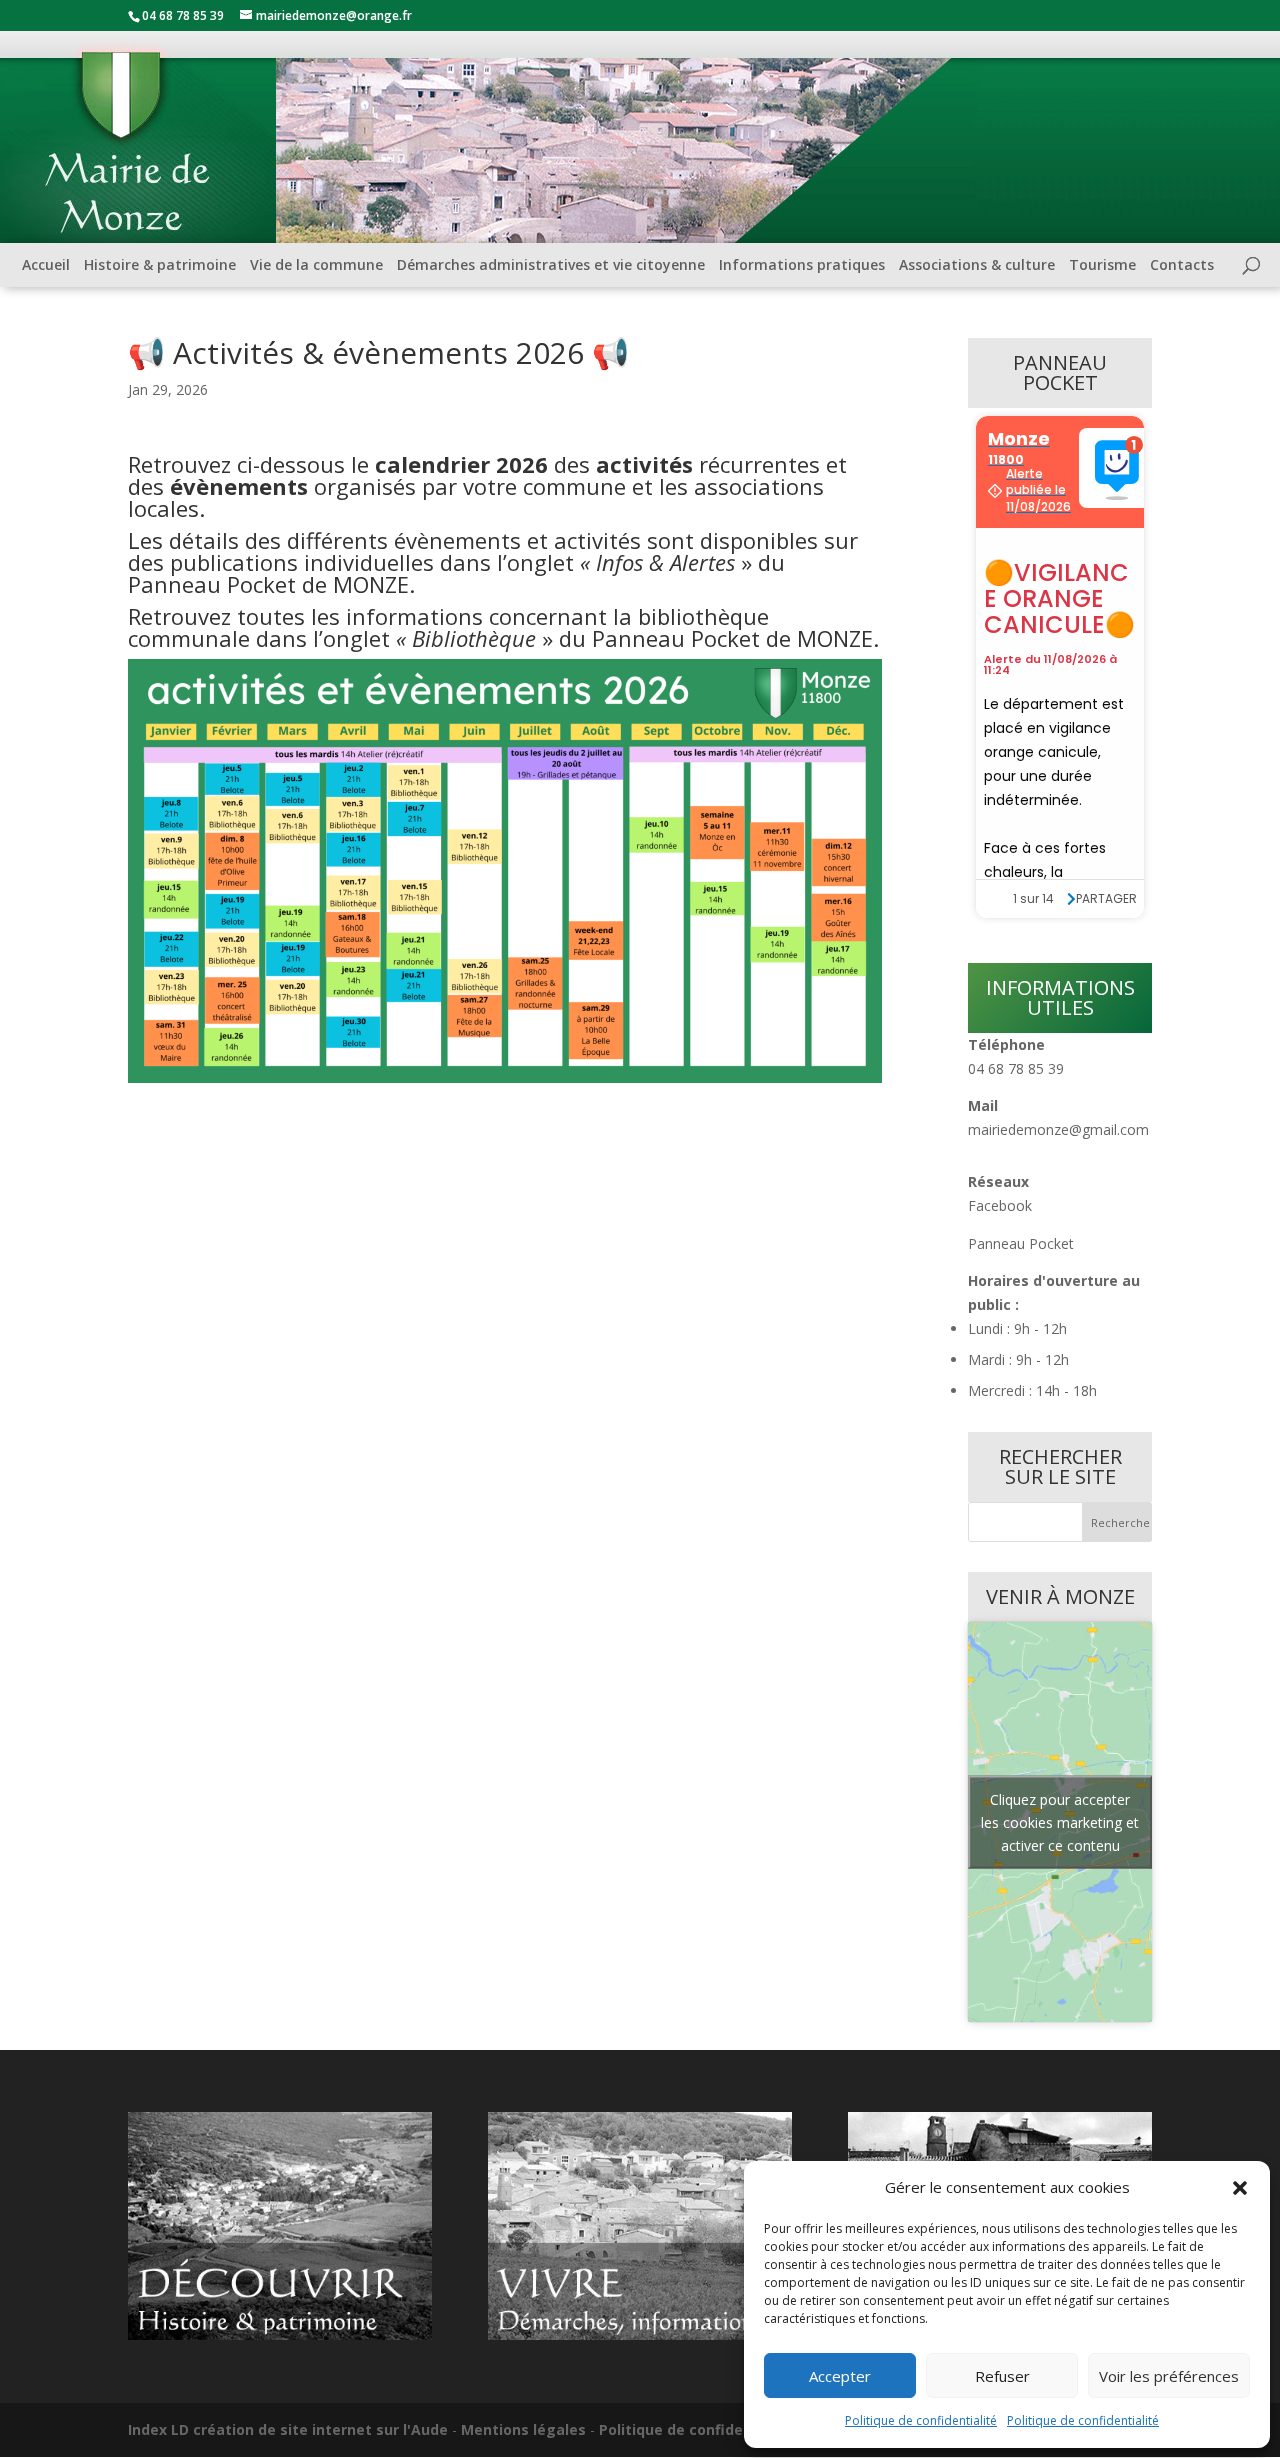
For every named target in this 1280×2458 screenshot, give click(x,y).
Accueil (46, 264)
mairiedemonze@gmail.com (1058, 1129)
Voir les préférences (1169, 2376)
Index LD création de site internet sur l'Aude (288, 2429)
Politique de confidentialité (921, 2420)
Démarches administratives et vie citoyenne (551, 264)
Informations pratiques (802, 264)
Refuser (1002, 2376)
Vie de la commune (316, 264)
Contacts (1182, 264)
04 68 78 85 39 (1016, 1068)
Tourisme (1102, 264)
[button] (1240, 2188)
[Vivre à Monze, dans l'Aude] (640, 2334)
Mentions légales (523, 2429)
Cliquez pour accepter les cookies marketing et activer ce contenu (1060, 1822)
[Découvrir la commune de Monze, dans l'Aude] (280, 2334)
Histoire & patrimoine (160, 264)
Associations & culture (977, 264)
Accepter (840, 2376)
